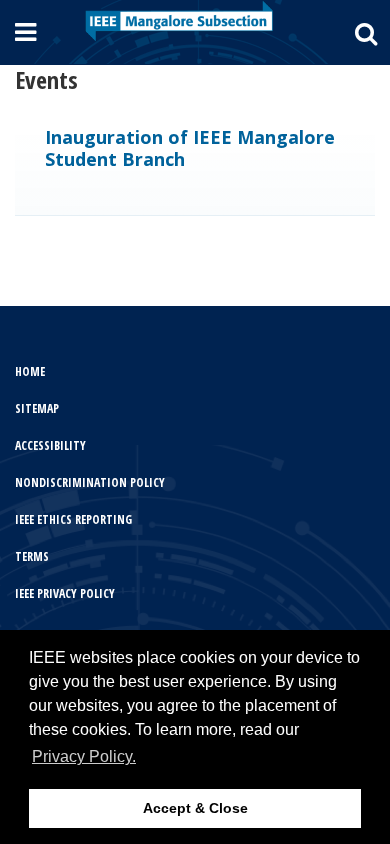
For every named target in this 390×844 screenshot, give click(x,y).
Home (30, 371)
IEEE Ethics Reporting (73, 519)
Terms (32, 556)
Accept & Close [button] (195, 808)
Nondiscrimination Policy (90, 482)
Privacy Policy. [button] (84, 756)
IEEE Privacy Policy (65, 593)
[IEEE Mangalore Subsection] (179, 20)
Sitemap (37, 408)
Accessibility (50, 445)
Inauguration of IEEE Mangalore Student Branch (190, 148)
